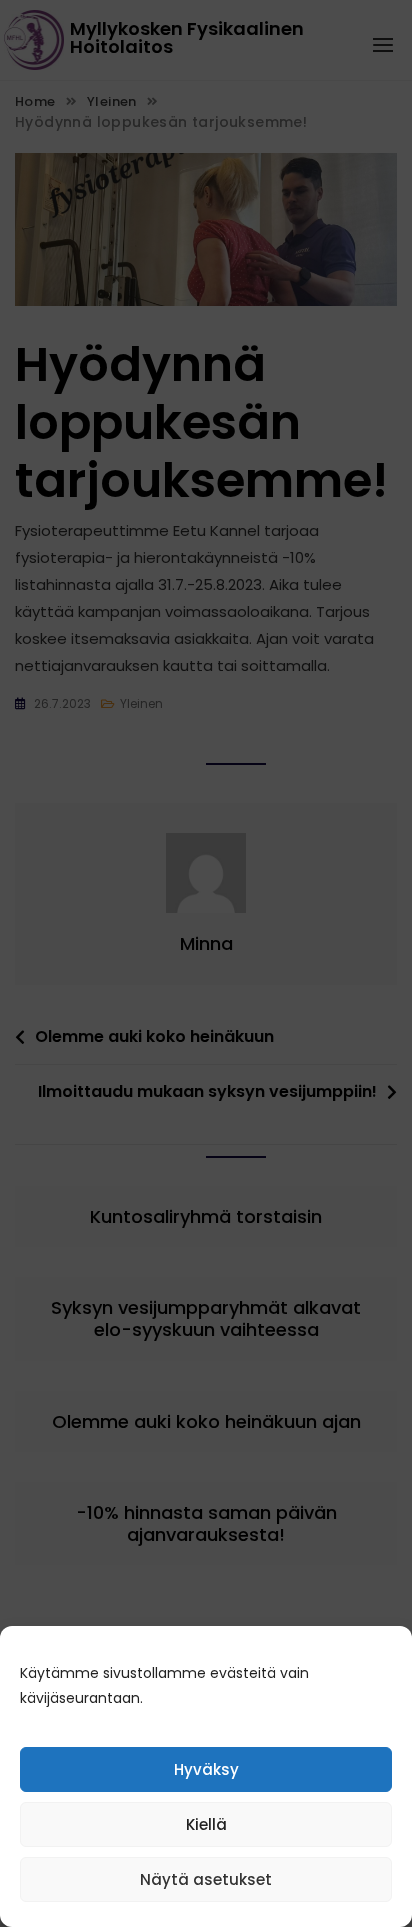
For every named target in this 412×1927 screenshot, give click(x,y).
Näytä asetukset (206, 1879)
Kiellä (206, 1824)
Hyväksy (206, 1769)
